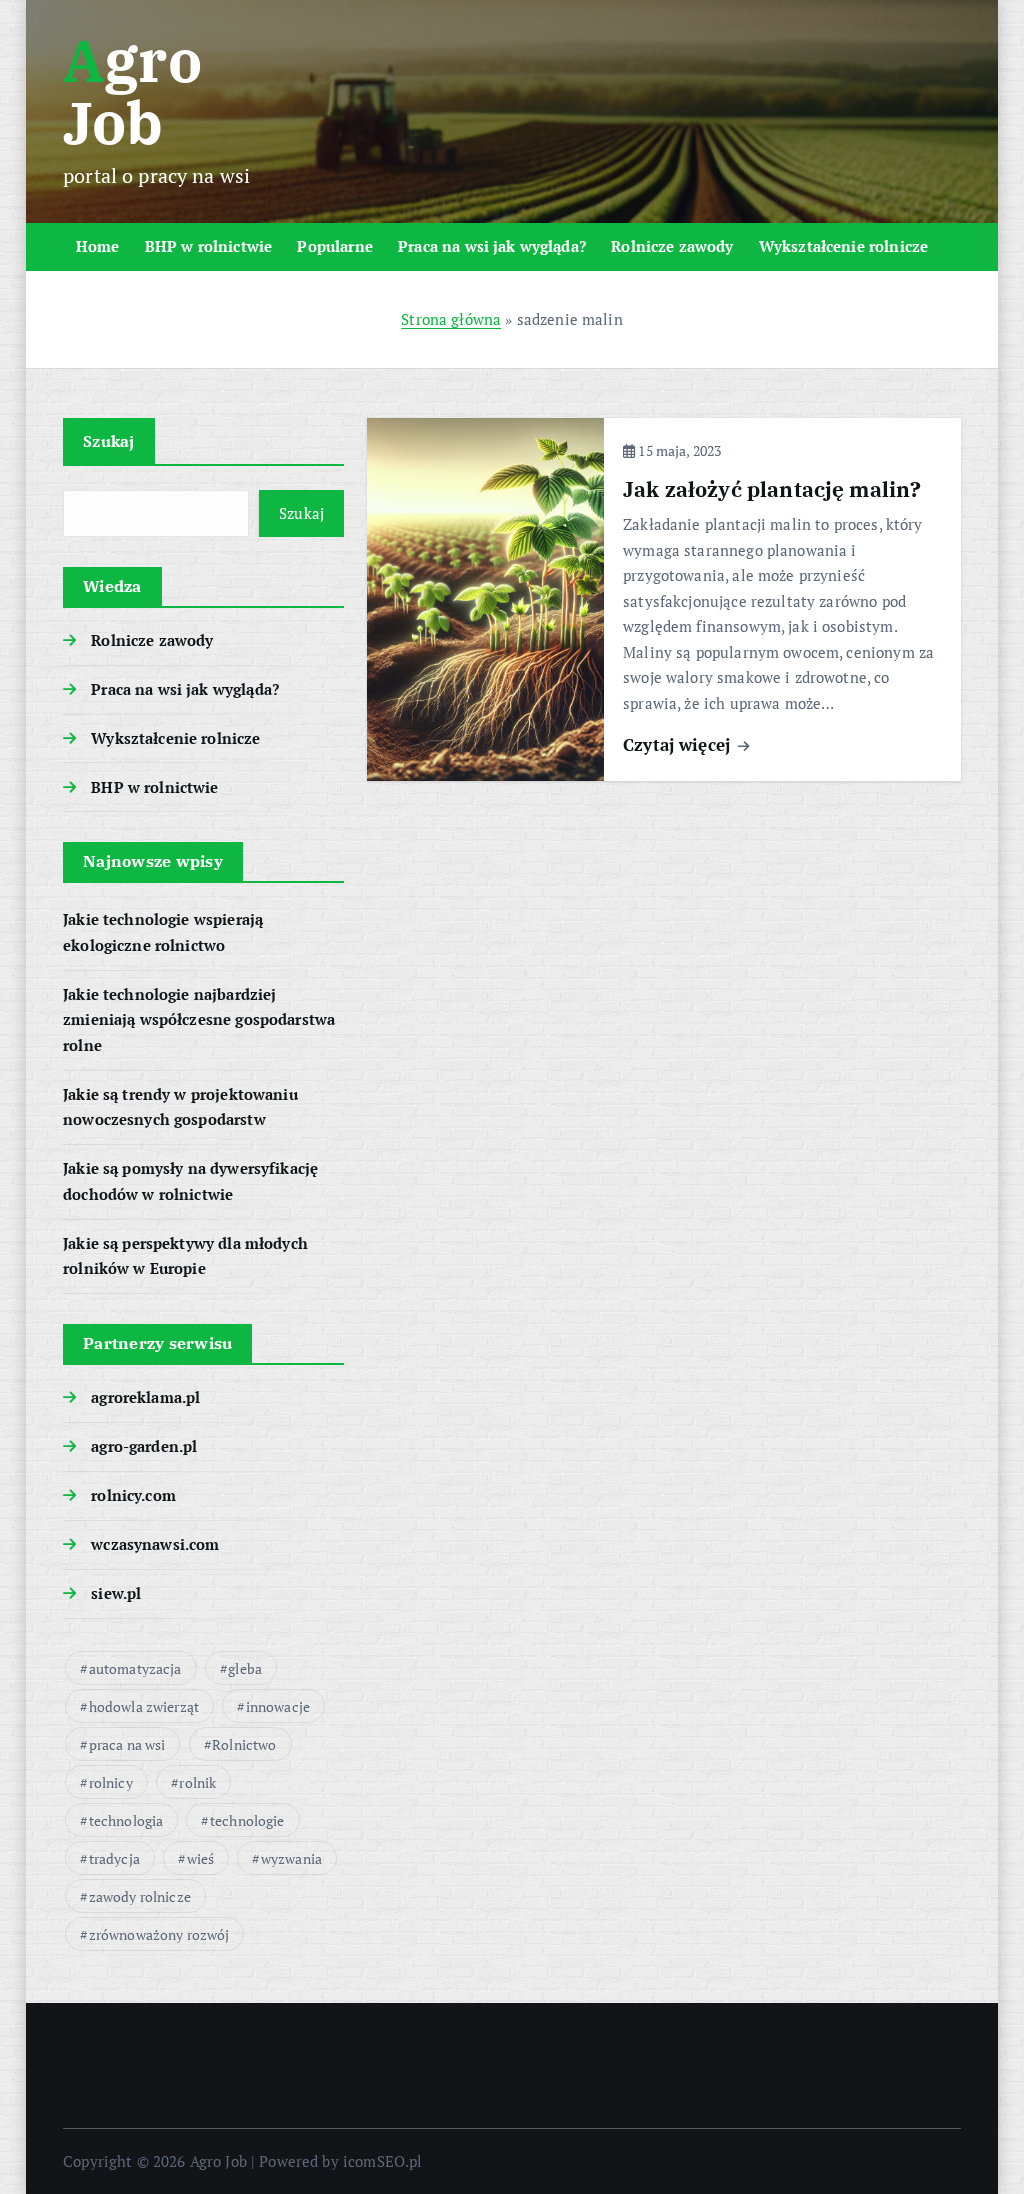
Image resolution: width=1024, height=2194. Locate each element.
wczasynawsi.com (155, 1544)
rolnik (197, 1782)
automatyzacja (135, 1668)
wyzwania (291, 1858)
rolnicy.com (133, 1495)
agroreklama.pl (145, 1397)
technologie (247, 1820)
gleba (245, 1668)
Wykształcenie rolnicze (843, 246)
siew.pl (116, 1593)
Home (98, 246)
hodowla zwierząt (144, 1706)
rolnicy (111, 1782)
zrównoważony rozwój (159, 1934)
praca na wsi (127, 1744)
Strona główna (451, 319)
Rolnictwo (244, 1744)
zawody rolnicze (140, 1896)
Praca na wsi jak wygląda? (492, 246)
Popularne (334, 246)
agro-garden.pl (144, 1446)
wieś (201, 1858)
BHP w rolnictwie (208, 246)
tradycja (114, 1858)
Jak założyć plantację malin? (772, 489)
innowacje (278, 1706)
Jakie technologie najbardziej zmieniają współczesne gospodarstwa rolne (199, 1019)
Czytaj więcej (679, 744)
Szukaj (109, 441)
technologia (126, 1820)
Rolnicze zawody (672, 246)
